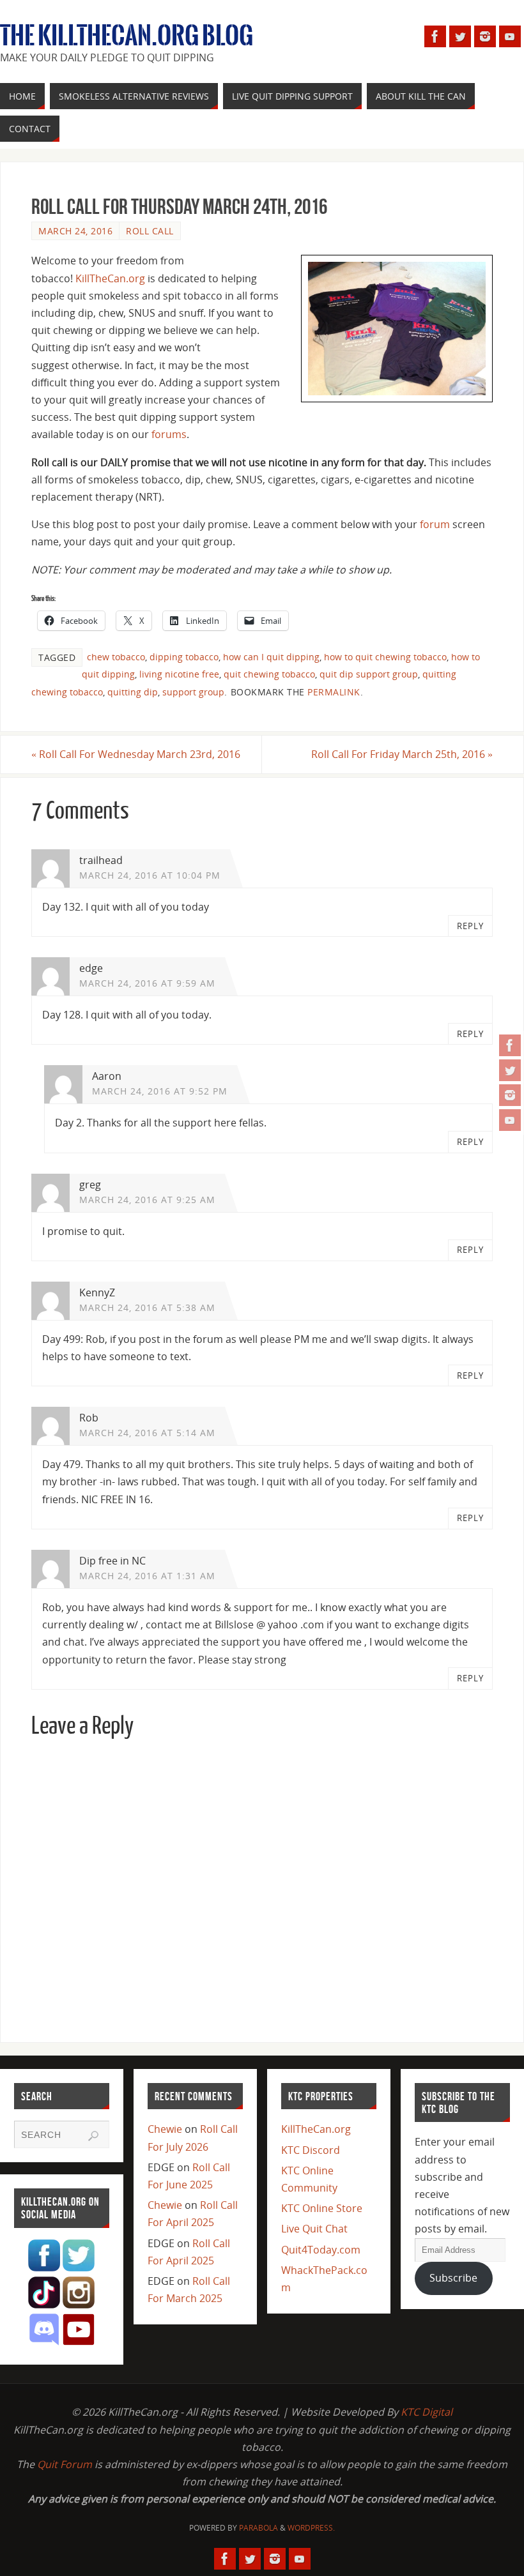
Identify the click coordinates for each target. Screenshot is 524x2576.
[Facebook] (510, 1045)
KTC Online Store (322, 2208)
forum (435, 524)
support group (193, 692)
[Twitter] (510, 1070)
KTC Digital (427, 2412)
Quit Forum (65, 2464)
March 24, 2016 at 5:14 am (147, 1433)
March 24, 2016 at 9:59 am (147, 983)
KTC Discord (311, 2150)
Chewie (165, 2129)
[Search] (93, 2136)
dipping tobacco (184, 657)
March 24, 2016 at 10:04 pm (150, 875)
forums (169, 434)
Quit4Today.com (321, 2250)
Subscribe (453, 2278)
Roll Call (150, 231)
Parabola (258, 2528)
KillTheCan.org (110, 278)
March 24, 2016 (75, 231)
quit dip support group (369, 674)
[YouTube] (510, 1120)
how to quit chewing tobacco (385, 657)
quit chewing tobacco (269, 674)
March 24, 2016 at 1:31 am (147, 1576)
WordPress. (311, 2528)
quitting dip (133, 692)
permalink (334, 692)
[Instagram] (510, 1095)
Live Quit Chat (314, 2229)
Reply (470, 926)
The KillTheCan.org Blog (127, 36)
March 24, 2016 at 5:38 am (147, 1307)
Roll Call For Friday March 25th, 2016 (402, 754)
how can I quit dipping (271, 657)
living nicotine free (179, 674)
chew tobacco (116, 657)
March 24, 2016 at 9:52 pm (160, 1091)
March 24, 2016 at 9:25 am (147, 1200)
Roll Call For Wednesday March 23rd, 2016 (136, 754)
